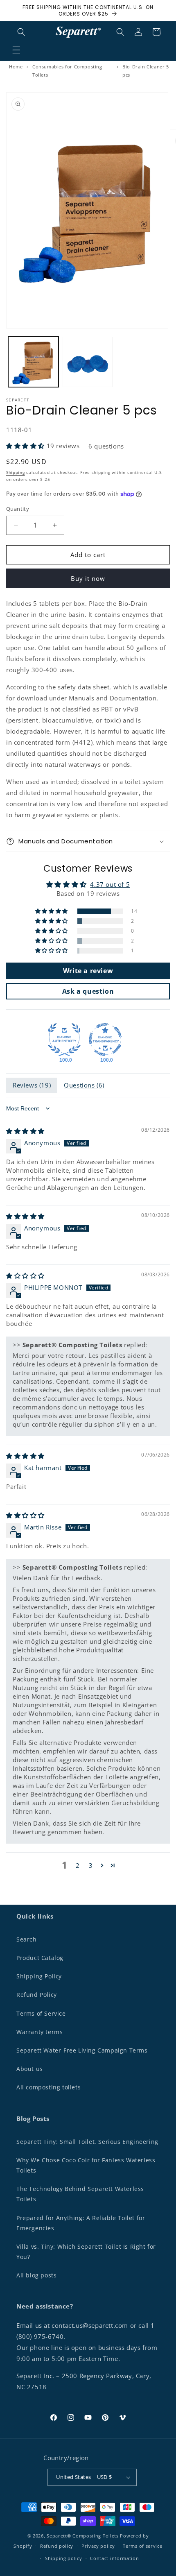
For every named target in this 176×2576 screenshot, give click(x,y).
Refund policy (57, 2546)
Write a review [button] (88, 971)
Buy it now (88, 578)
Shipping (16, 472)
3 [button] (91, 1865)
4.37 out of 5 (110, 884)
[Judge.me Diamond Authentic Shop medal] (64, 1040)
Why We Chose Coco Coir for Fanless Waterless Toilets (86, 2165)
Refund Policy (37, 1995)
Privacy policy (98, 2546)
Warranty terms (39, 2032)
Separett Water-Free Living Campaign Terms (82, 2050)
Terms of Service (41, 2013)
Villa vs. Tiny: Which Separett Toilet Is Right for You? (86, 2252)
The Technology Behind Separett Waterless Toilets (80, 2194)
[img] (25, 1131)
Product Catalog (40, 1958)
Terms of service (142, 2546)
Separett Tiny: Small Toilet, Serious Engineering (87, 2142)
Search (27, 1939)
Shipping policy (64, 2558)
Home (16, 67)
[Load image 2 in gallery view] (88, 362)
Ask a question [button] (88, 991)
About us (30, 2069)
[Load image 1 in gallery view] (33, 362)
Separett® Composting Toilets (83, 2536)
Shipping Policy (39, 1976)
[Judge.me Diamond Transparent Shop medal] (105, 1040)
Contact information (114, 2558)
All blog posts (36, 2275)
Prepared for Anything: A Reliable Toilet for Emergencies (81, 2223)
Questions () (84, 1085)
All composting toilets (49, 2087)
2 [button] (78, 1865)
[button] (16, 50)
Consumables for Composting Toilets (67, 71)
